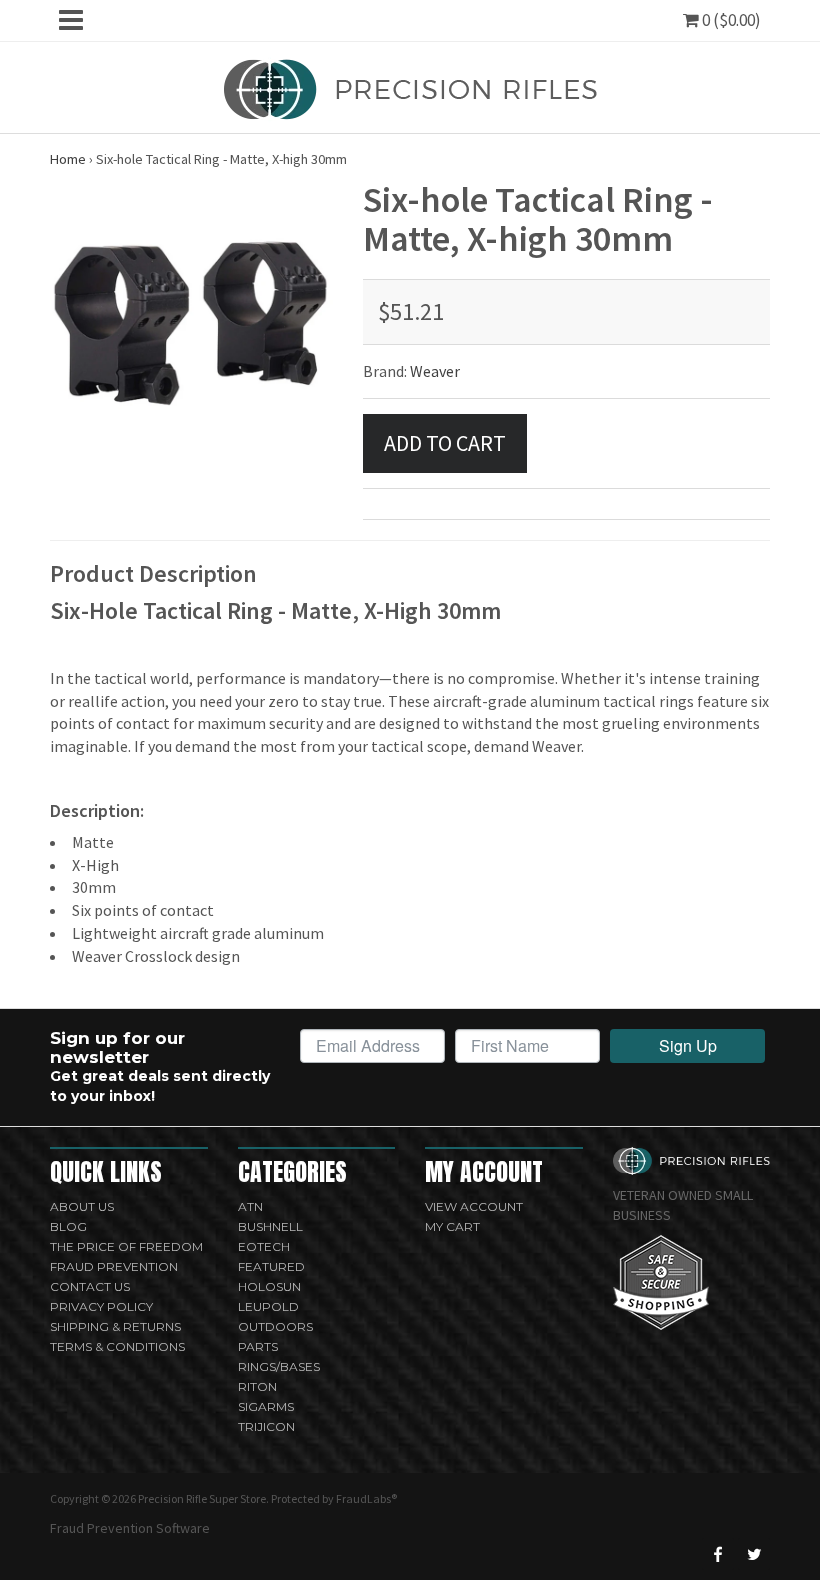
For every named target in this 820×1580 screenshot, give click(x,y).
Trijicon (266, 1426)
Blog (68, 1226)
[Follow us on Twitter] (754, 1554)
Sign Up (688, 1045)
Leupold (268, 1306)
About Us (82, 1206)
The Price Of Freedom (126, 1246)
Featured (271, 1266)
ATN (250, 1206)
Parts (258, 1346)
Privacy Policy (101, 1306)
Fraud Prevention (114, 1266)
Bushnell (270, 1226)
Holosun (269, 1286)
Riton (257, 1386)
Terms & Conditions (117, 1346)
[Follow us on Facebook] (718, 1554)
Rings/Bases (279, 1366)
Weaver (435, 371)
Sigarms (266, 1406)
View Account (474, 1206)
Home (68, 159)
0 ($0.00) (730, 20)
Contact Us (90, 1286)
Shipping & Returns (115, 1326)
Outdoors (275, 1326)
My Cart (452, 1226)
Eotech (264, 1246)
